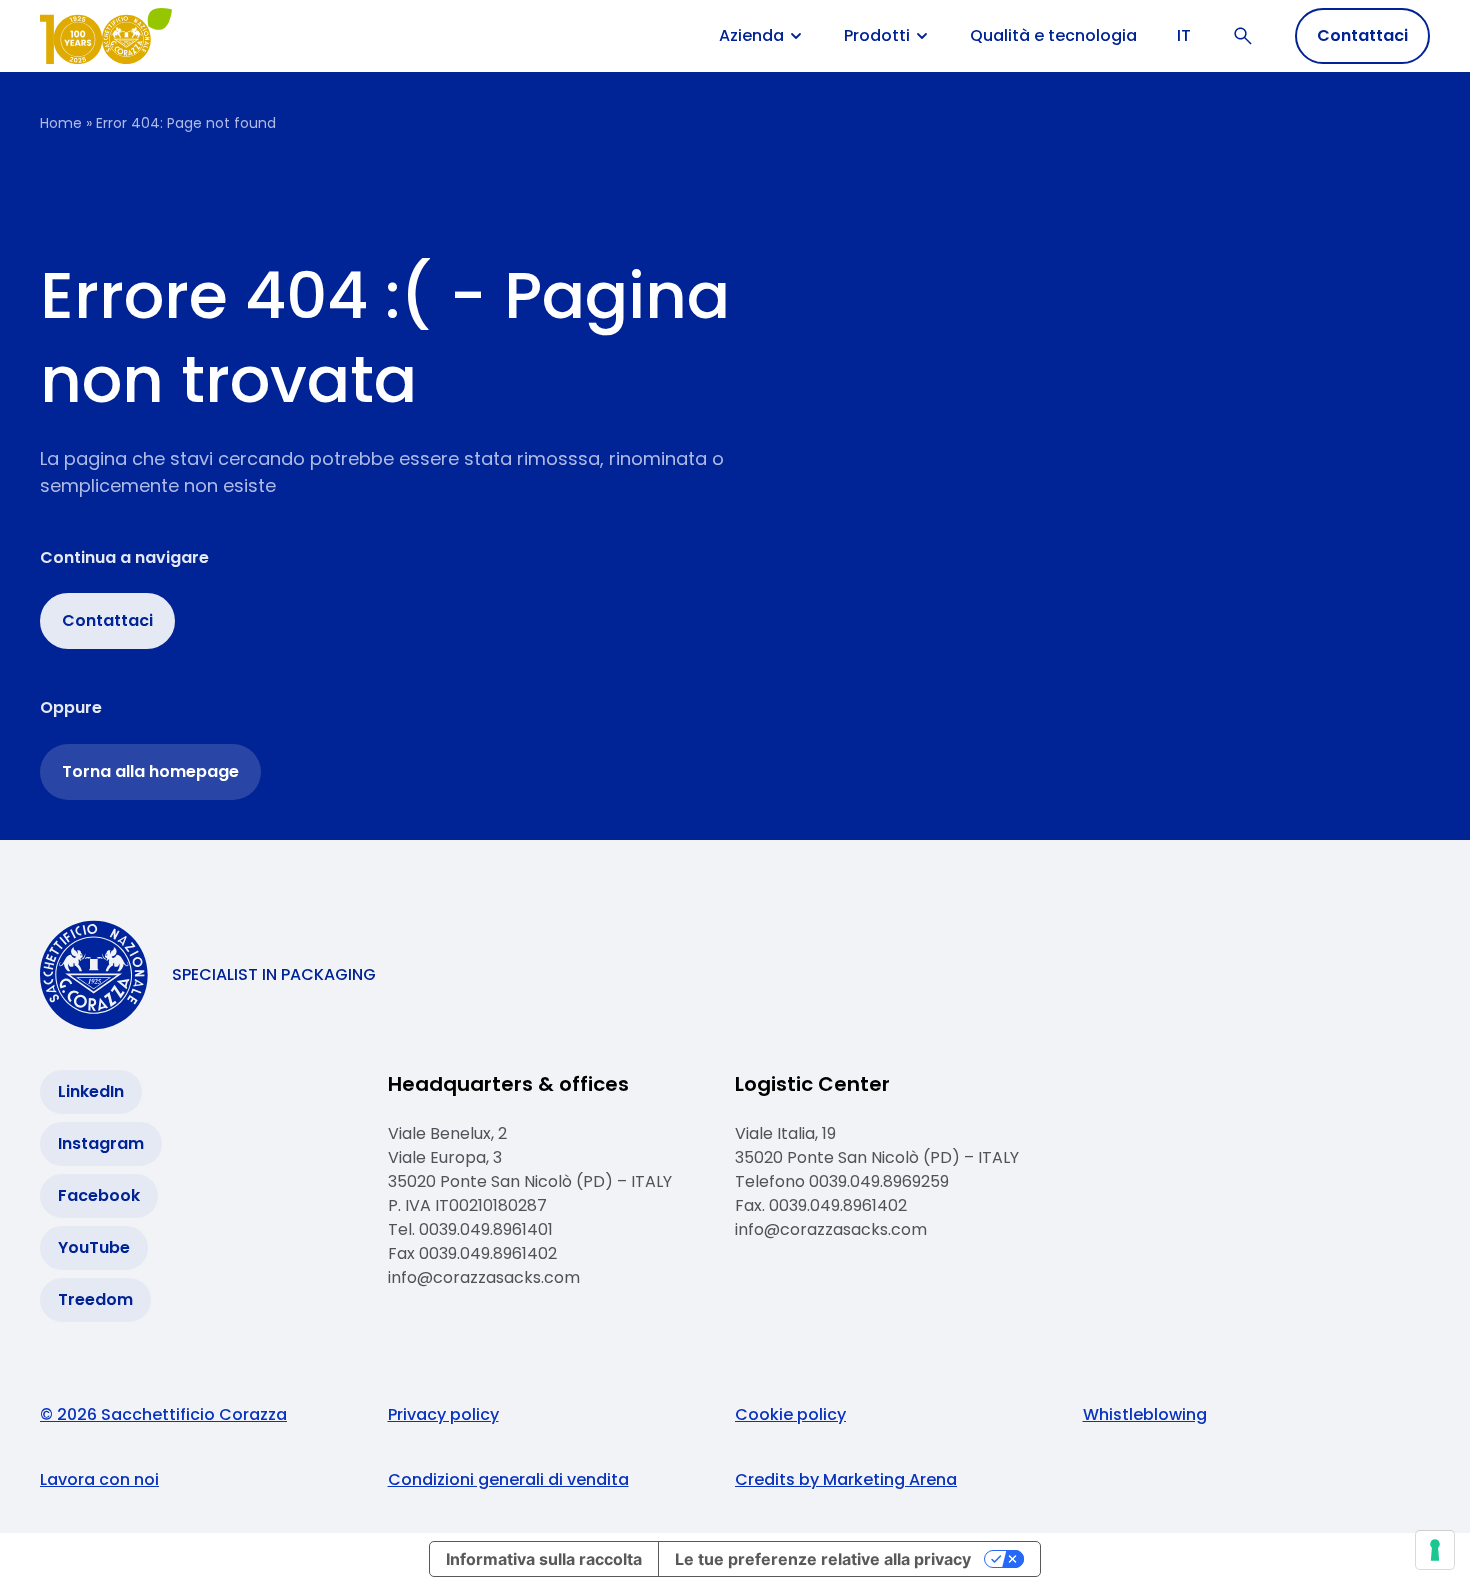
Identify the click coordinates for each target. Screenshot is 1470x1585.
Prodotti (877, 36)
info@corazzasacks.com (484, 1277)
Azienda (751, 36)
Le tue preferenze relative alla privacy (823, 1559)
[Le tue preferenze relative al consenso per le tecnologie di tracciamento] (1435, 1550)
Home (61, 123)
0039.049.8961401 (486, 1229)
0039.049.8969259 (881, 1181)
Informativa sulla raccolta (544, 1559)
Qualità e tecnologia (1053, 35)
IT (1184, 35)
